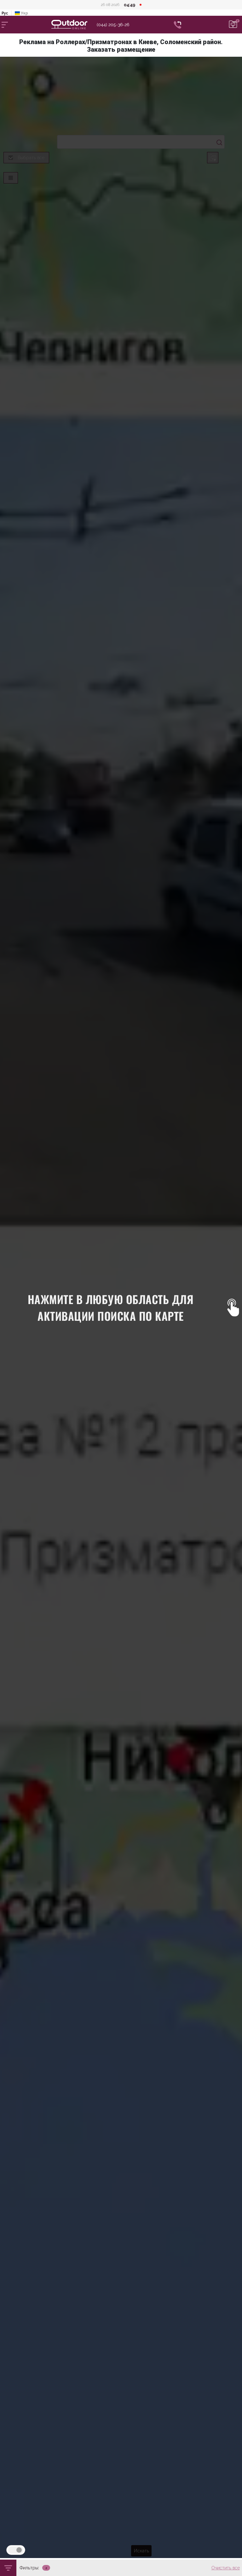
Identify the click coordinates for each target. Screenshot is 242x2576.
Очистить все (226, 2568)
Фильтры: (29, 2568)
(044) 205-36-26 (113, 25)
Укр (24, 13)
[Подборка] (233, 25)
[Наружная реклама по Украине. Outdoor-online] (74, 25)
